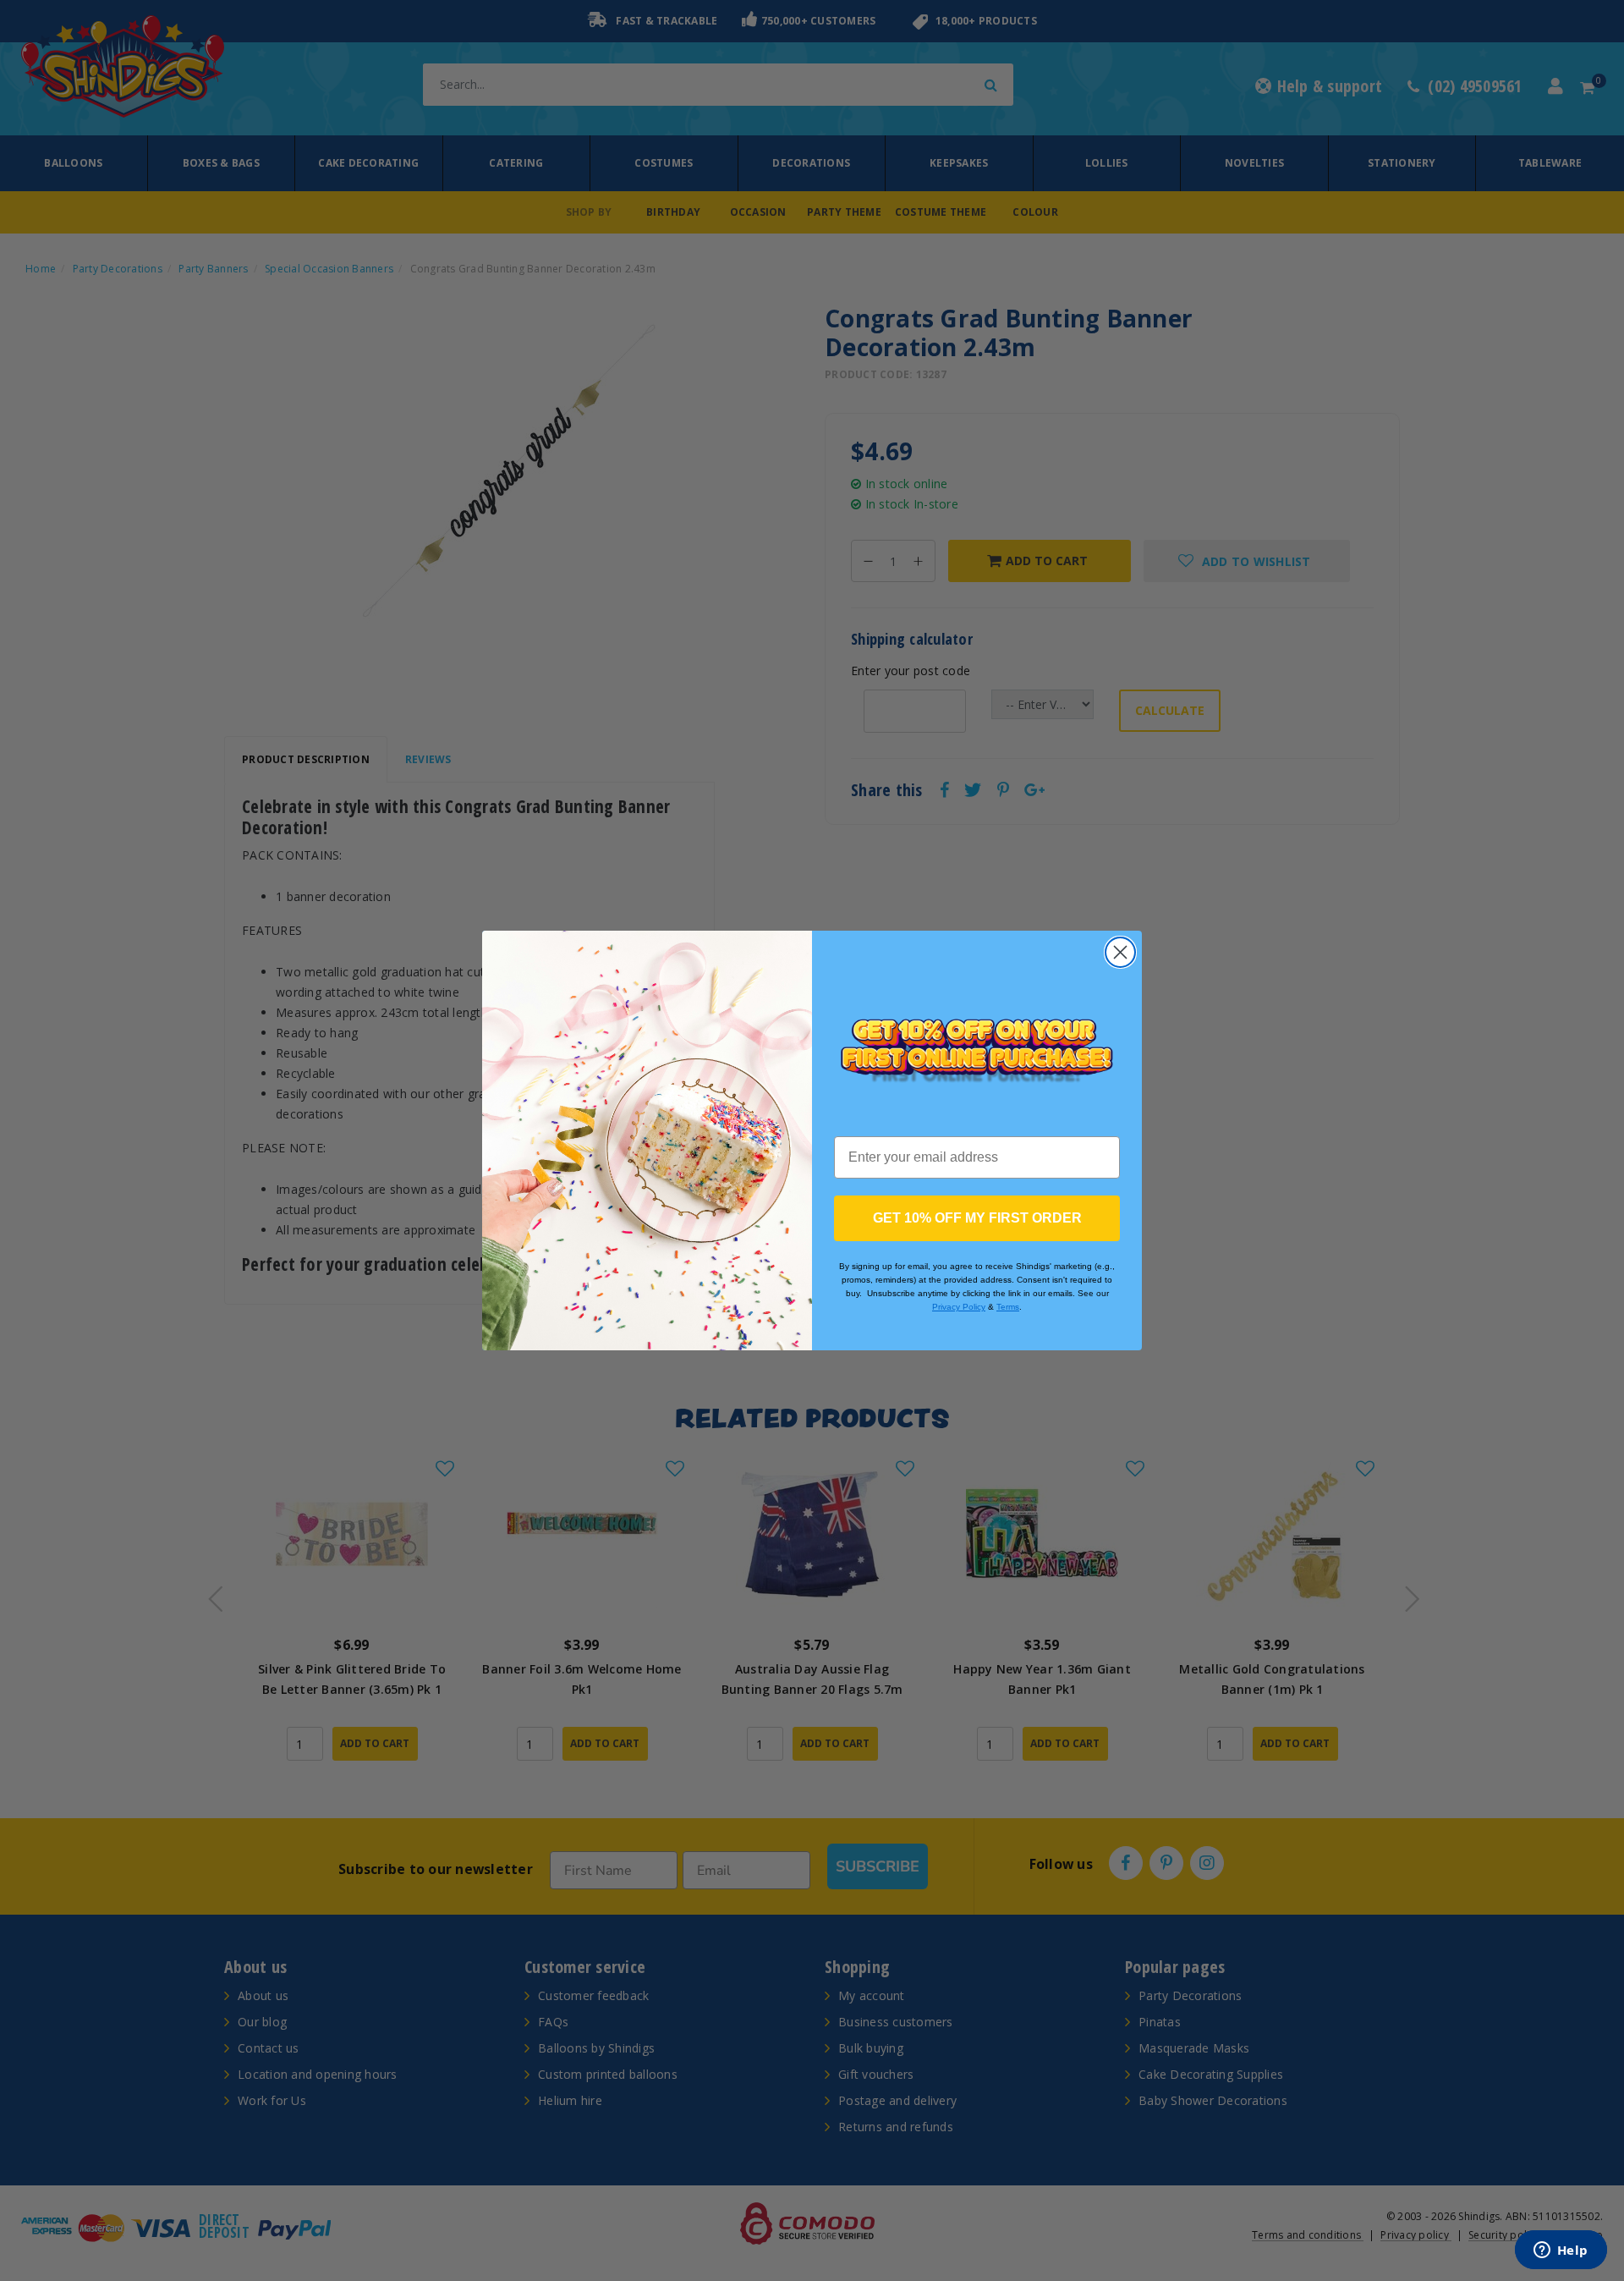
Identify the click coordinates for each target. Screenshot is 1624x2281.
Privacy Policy (959, 1307)
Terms (1008, 1307)
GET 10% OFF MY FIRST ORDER (977, 1218)
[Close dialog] (1120, 952)
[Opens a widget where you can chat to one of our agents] (1561, 2251)
